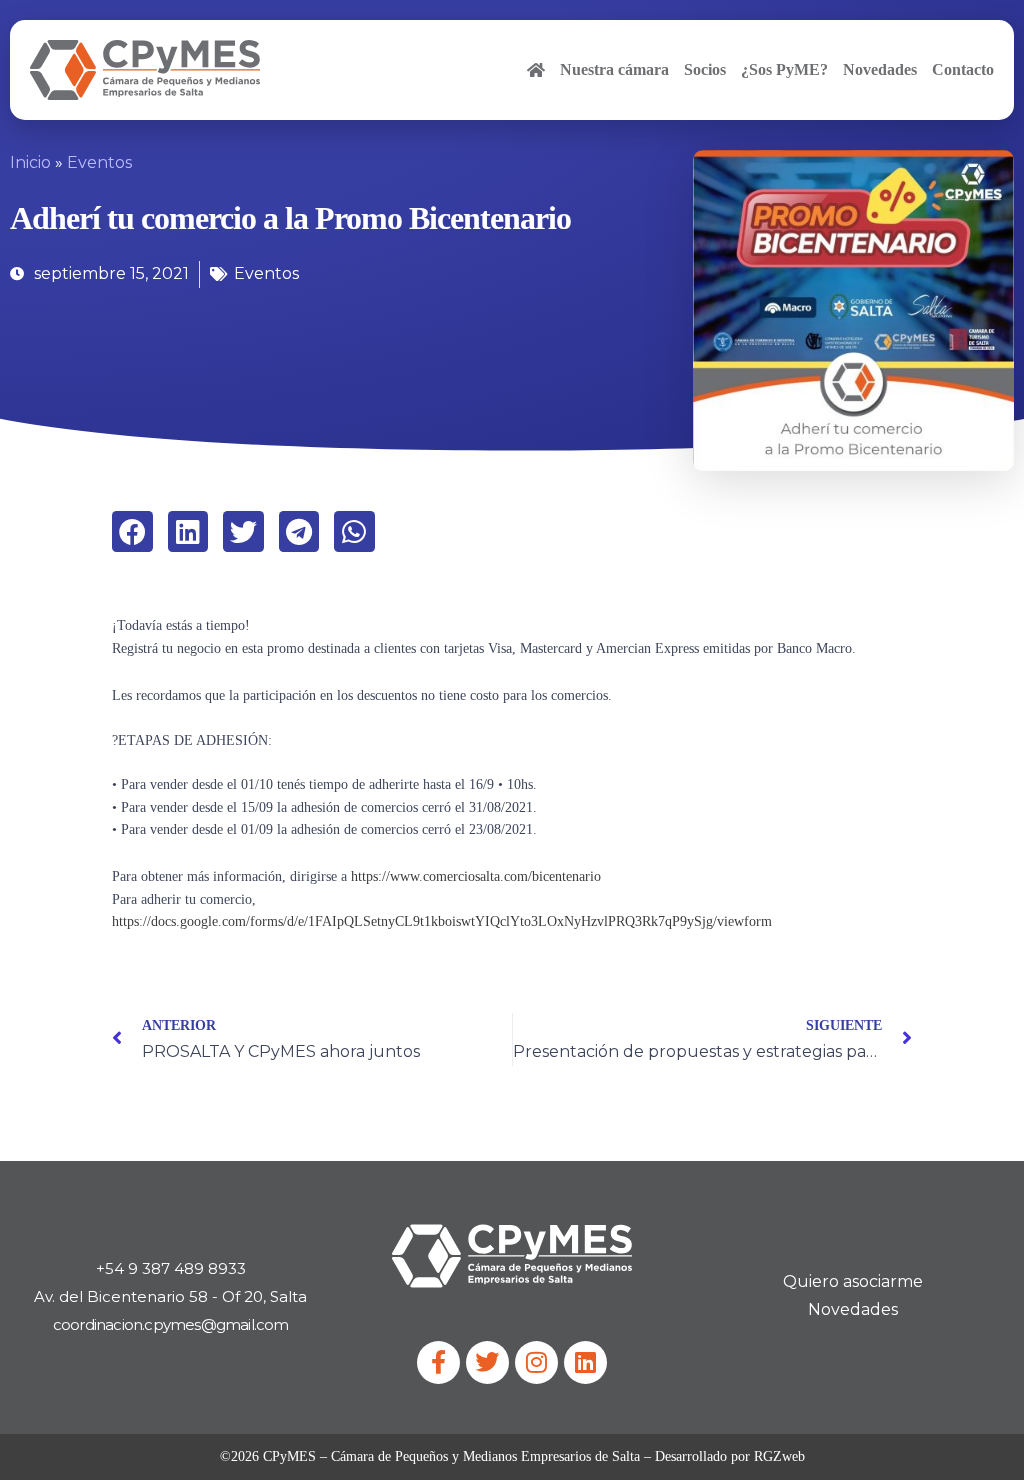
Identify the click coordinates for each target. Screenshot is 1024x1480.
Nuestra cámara (614, 69)
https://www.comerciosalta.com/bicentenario (476, 876)
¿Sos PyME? (784, 69)
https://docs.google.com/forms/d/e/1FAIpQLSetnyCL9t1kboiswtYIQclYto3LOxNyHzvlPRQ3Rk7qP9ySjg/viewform (442, 921)
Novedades (880, 69)
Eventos (99, 162)
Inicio (30, 162)
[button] (132, 531)
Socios (705, 69)
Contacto (963, 69)
